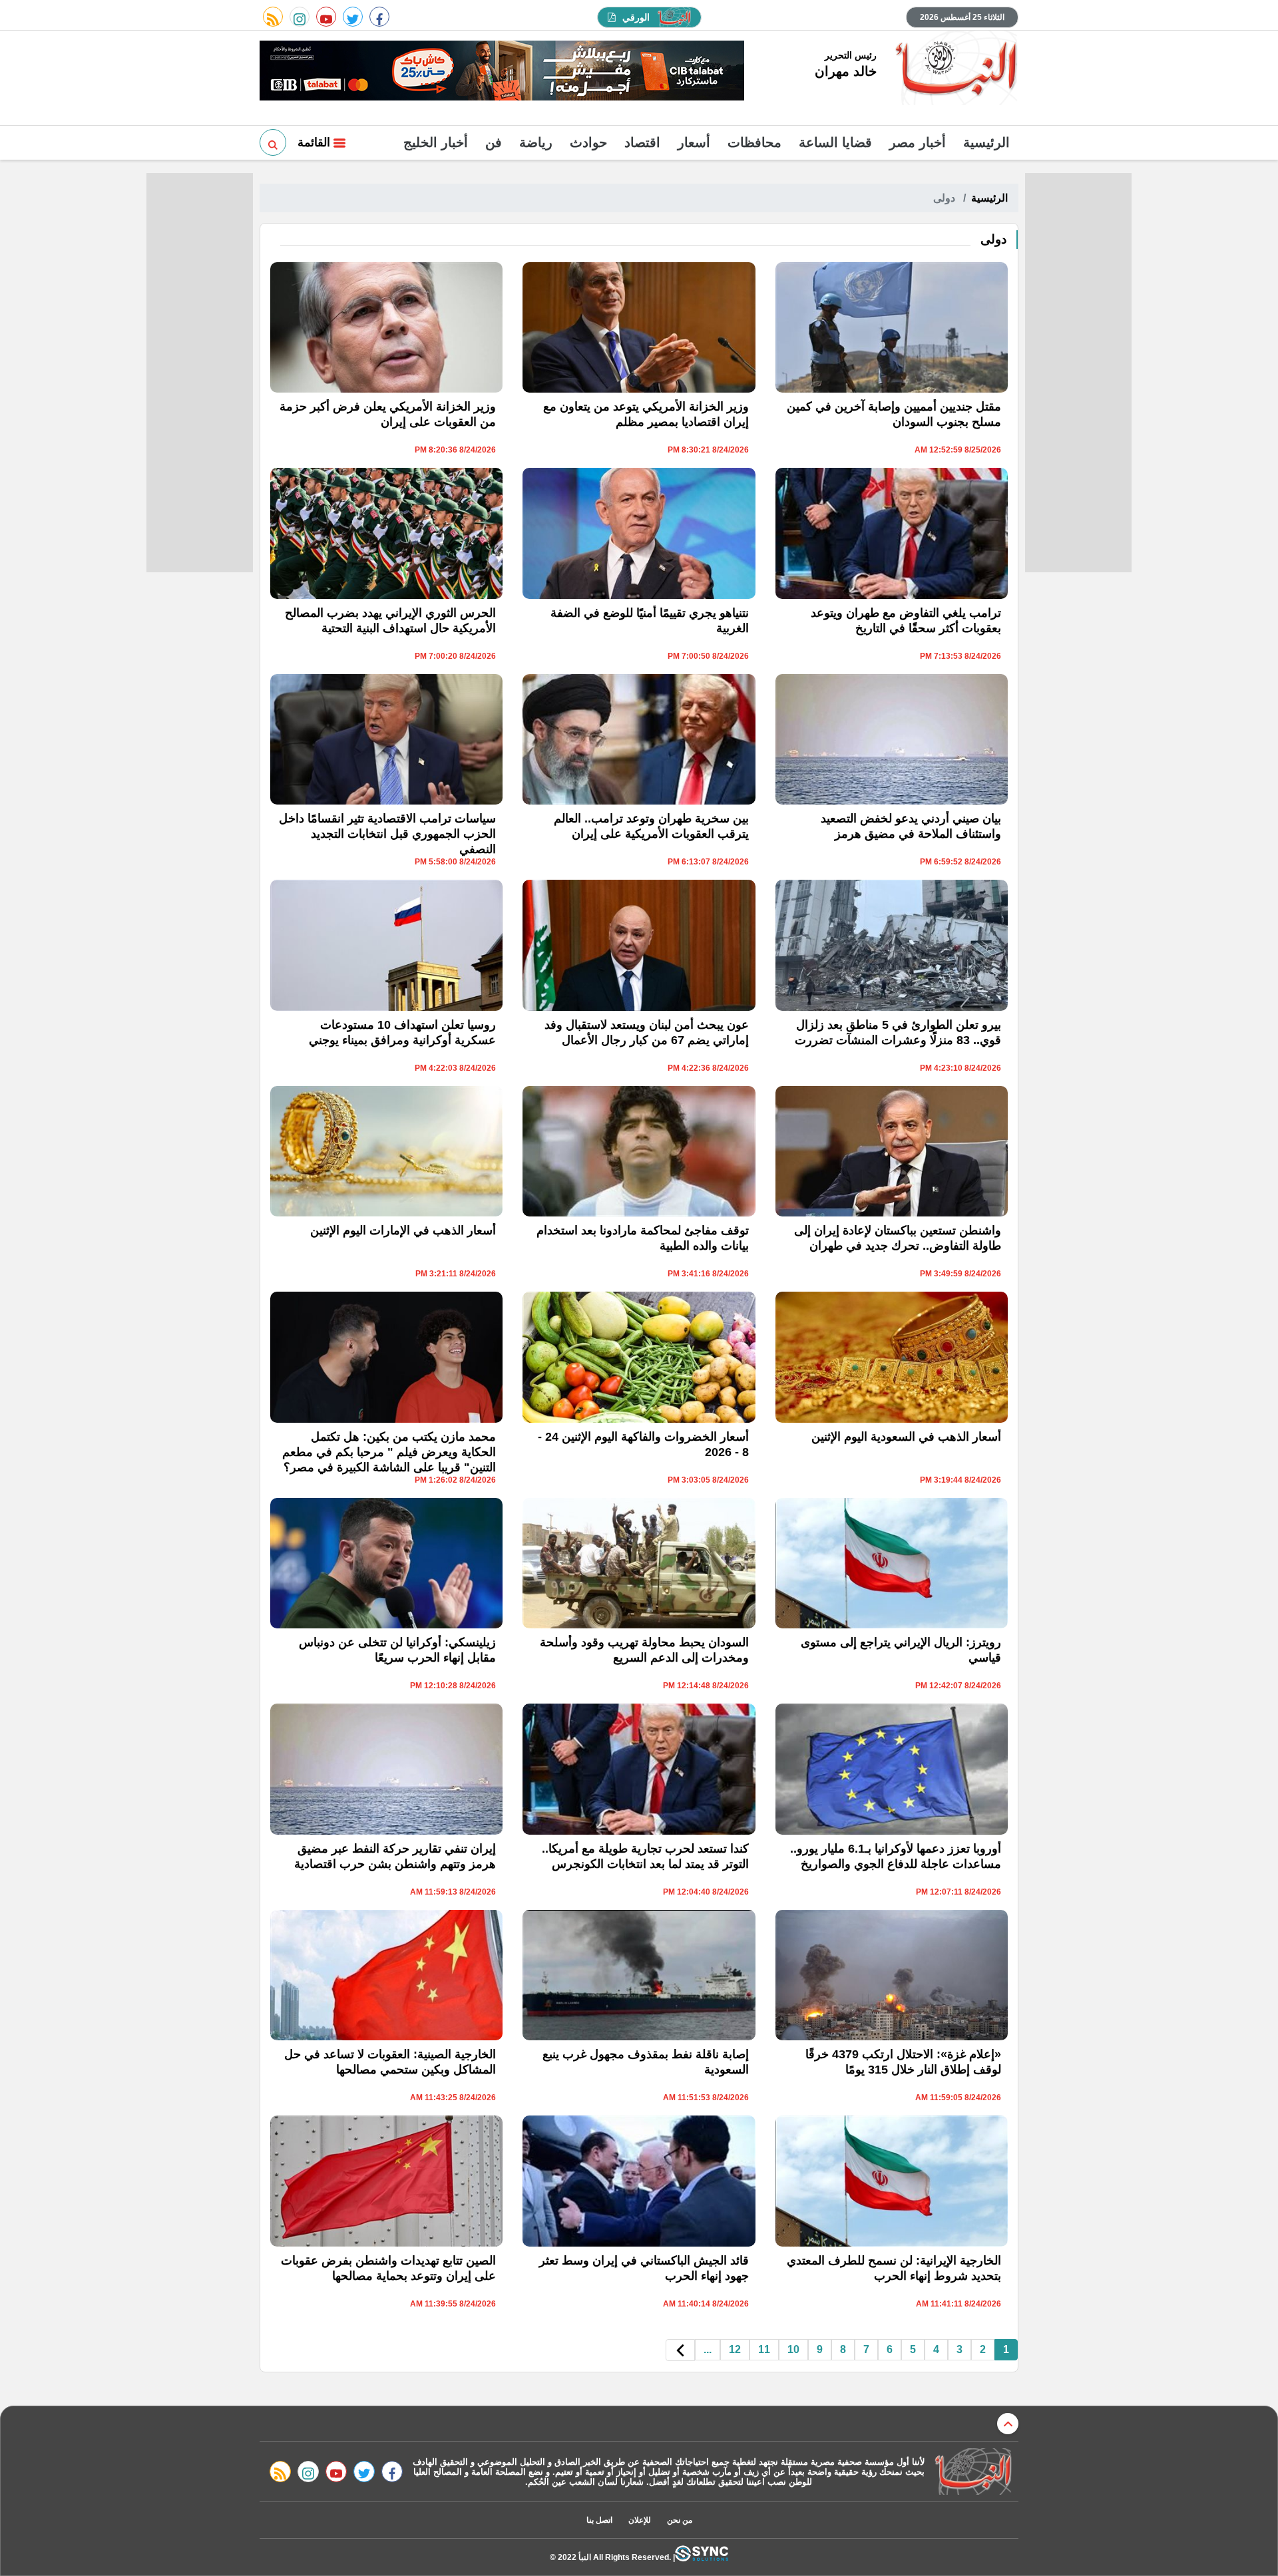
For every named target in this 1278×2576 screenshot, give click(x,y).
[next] (680, 2350)
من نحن (680, 2520)
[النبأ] (954, 69)
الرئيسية (986, 142)
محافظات (754, 142)
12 (735, 2349)
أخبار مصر (918, 142)
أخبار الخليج (436, 142)
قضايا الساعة (835, 142)
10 (793, 2349)
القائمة (316, 142)
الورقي (636, 17)
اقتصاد (642, 142)
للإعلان (640, 2520)
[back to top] (1008, 2424)
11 (764, 2349)
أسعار (694, 142)
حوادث (588, 142)
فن (494, 142)
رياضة (536, 142)
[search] (273, 142)
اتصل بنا (599, 2520)
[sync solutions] (702, 2557)
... (708, 2349)
